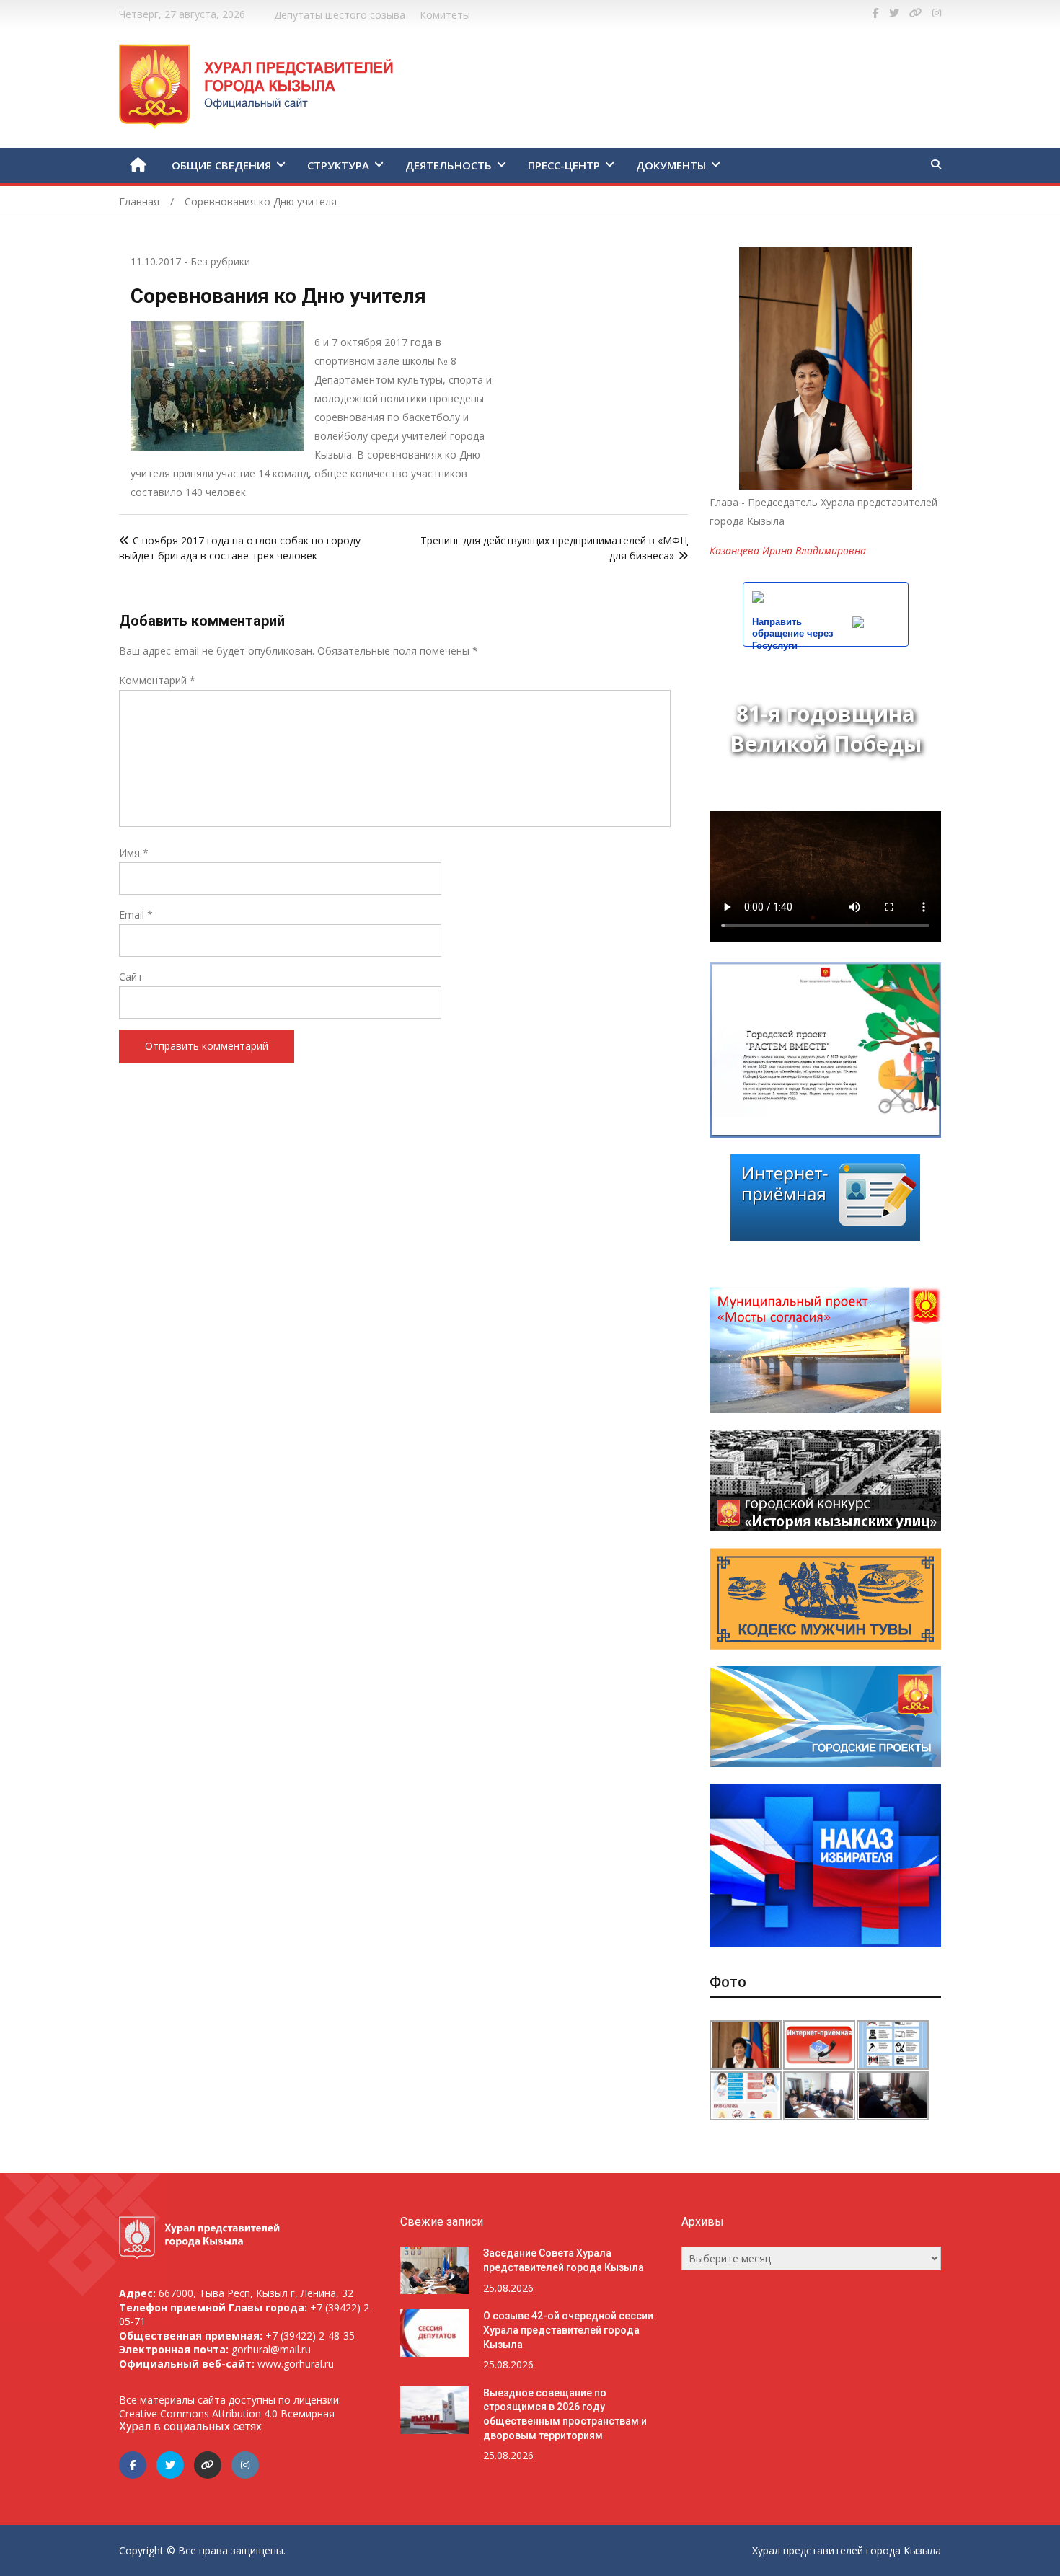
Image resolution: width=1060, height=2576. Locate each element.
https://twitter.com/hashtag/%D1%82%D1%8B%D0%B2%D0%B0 (894, 13)
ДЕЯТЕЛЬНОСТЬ (449, 165)
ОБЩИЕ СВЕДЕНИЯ (221, 165)
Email (136, 915)
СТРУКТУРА (338, 165)
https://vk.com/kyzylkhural (916, 13)
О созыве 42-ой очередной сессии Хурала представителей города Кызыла (568, 2330)
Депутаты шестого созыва (340, 15)
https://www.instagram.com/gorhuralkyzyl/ (937, 13)
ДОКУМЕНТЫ (671, 165)
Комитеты (445, 15)
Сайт (131, 977)
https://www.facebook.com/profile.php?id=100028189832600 (876, 13)
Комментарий (157, 680)
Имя (134, 853)
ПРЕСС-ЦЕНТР (564, 165)
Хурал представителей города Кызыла (847, 2550)
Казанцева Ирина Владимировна (788, 550)
